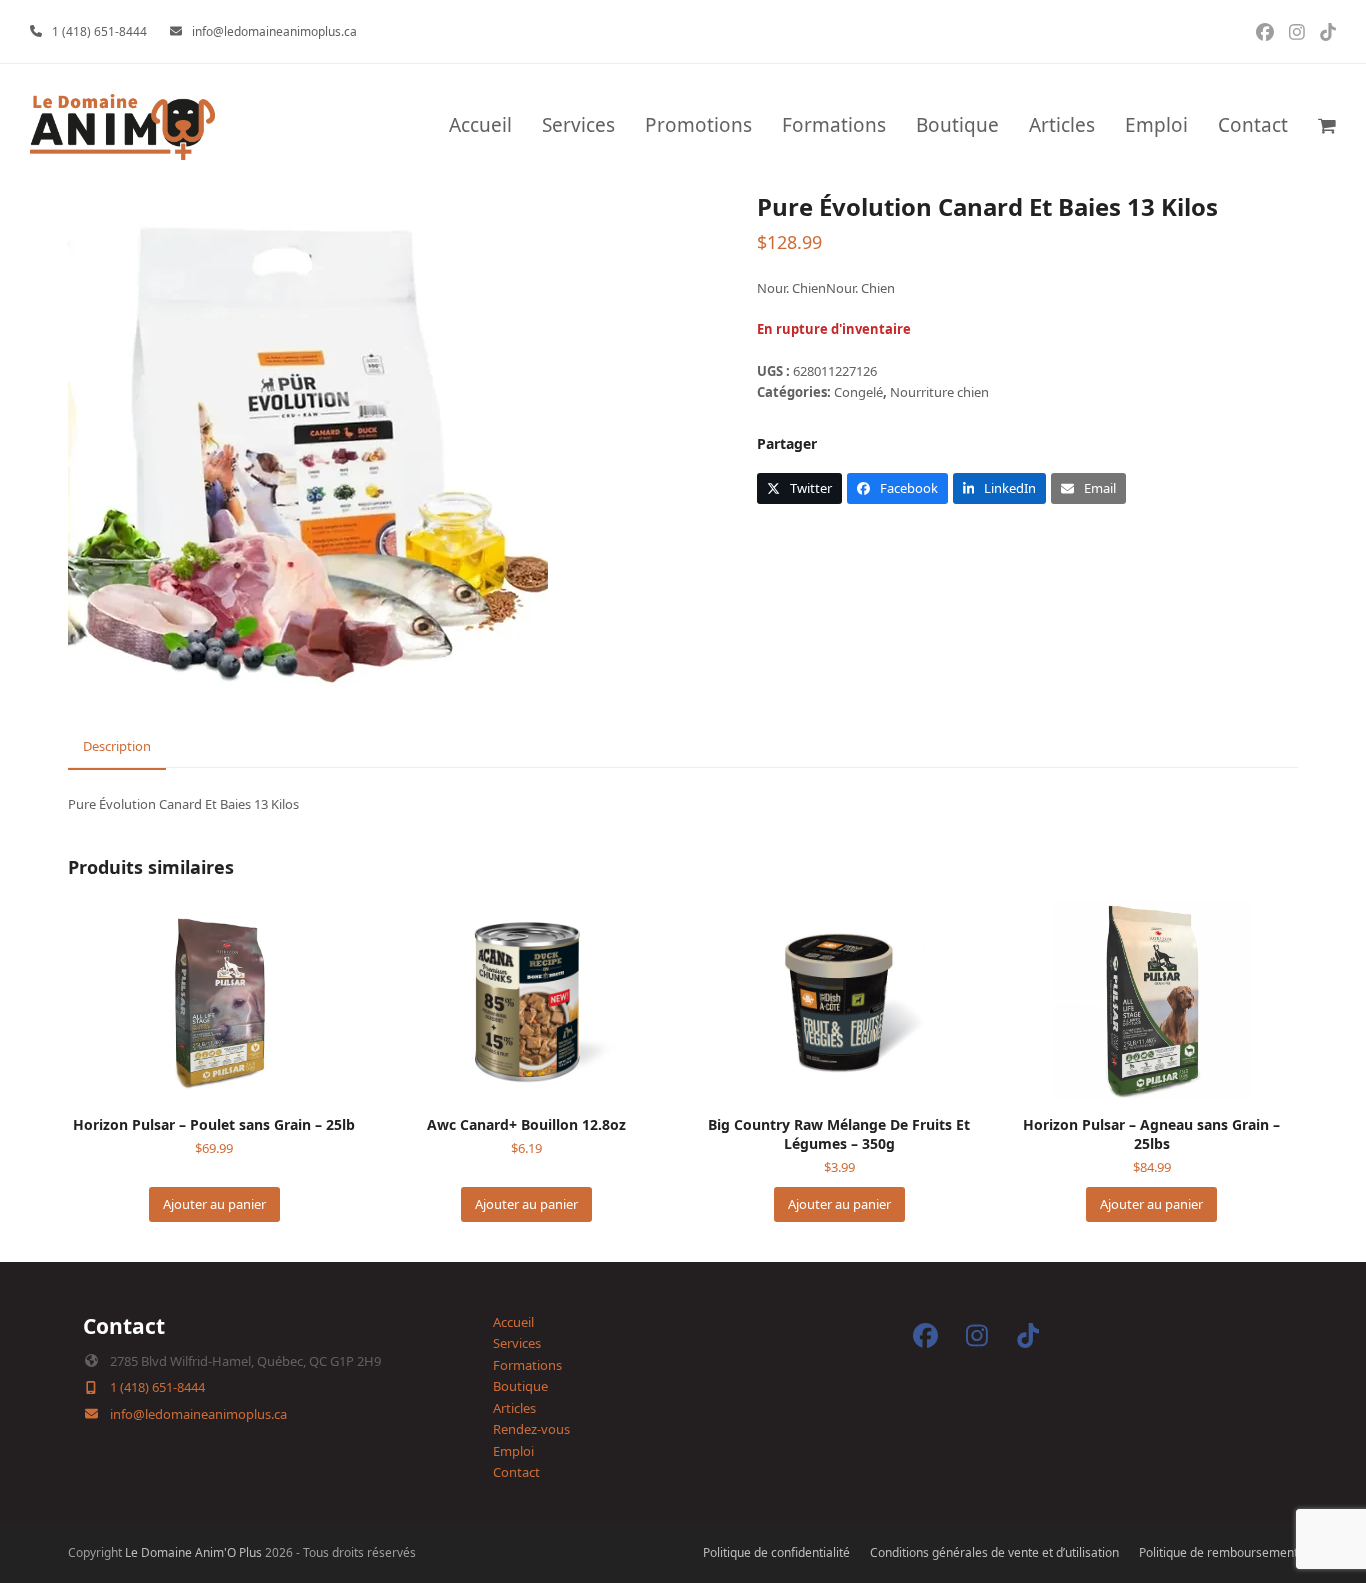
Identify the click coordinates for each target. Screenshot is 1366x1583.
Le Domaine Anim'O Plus (193, 1552)
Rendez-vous (531, 1429)
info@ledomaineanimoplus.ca (274, 31)
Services (517, 1343)
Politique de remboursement (1218, 1552)
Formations (527, 1365)
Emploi (513, 1451)
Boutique (520, 1386)
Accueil (513, 1322)
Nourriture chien (939, 392)
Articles (514, 1408)
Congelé (858, 392)
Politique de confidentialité (776, 1552)
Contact (516, 1472)
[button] (1327, 127)
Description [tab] (117, 746)
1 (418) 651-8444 (99, 31)
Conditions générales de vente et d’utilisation (994, 1552)
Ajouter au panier (214, 1204)
